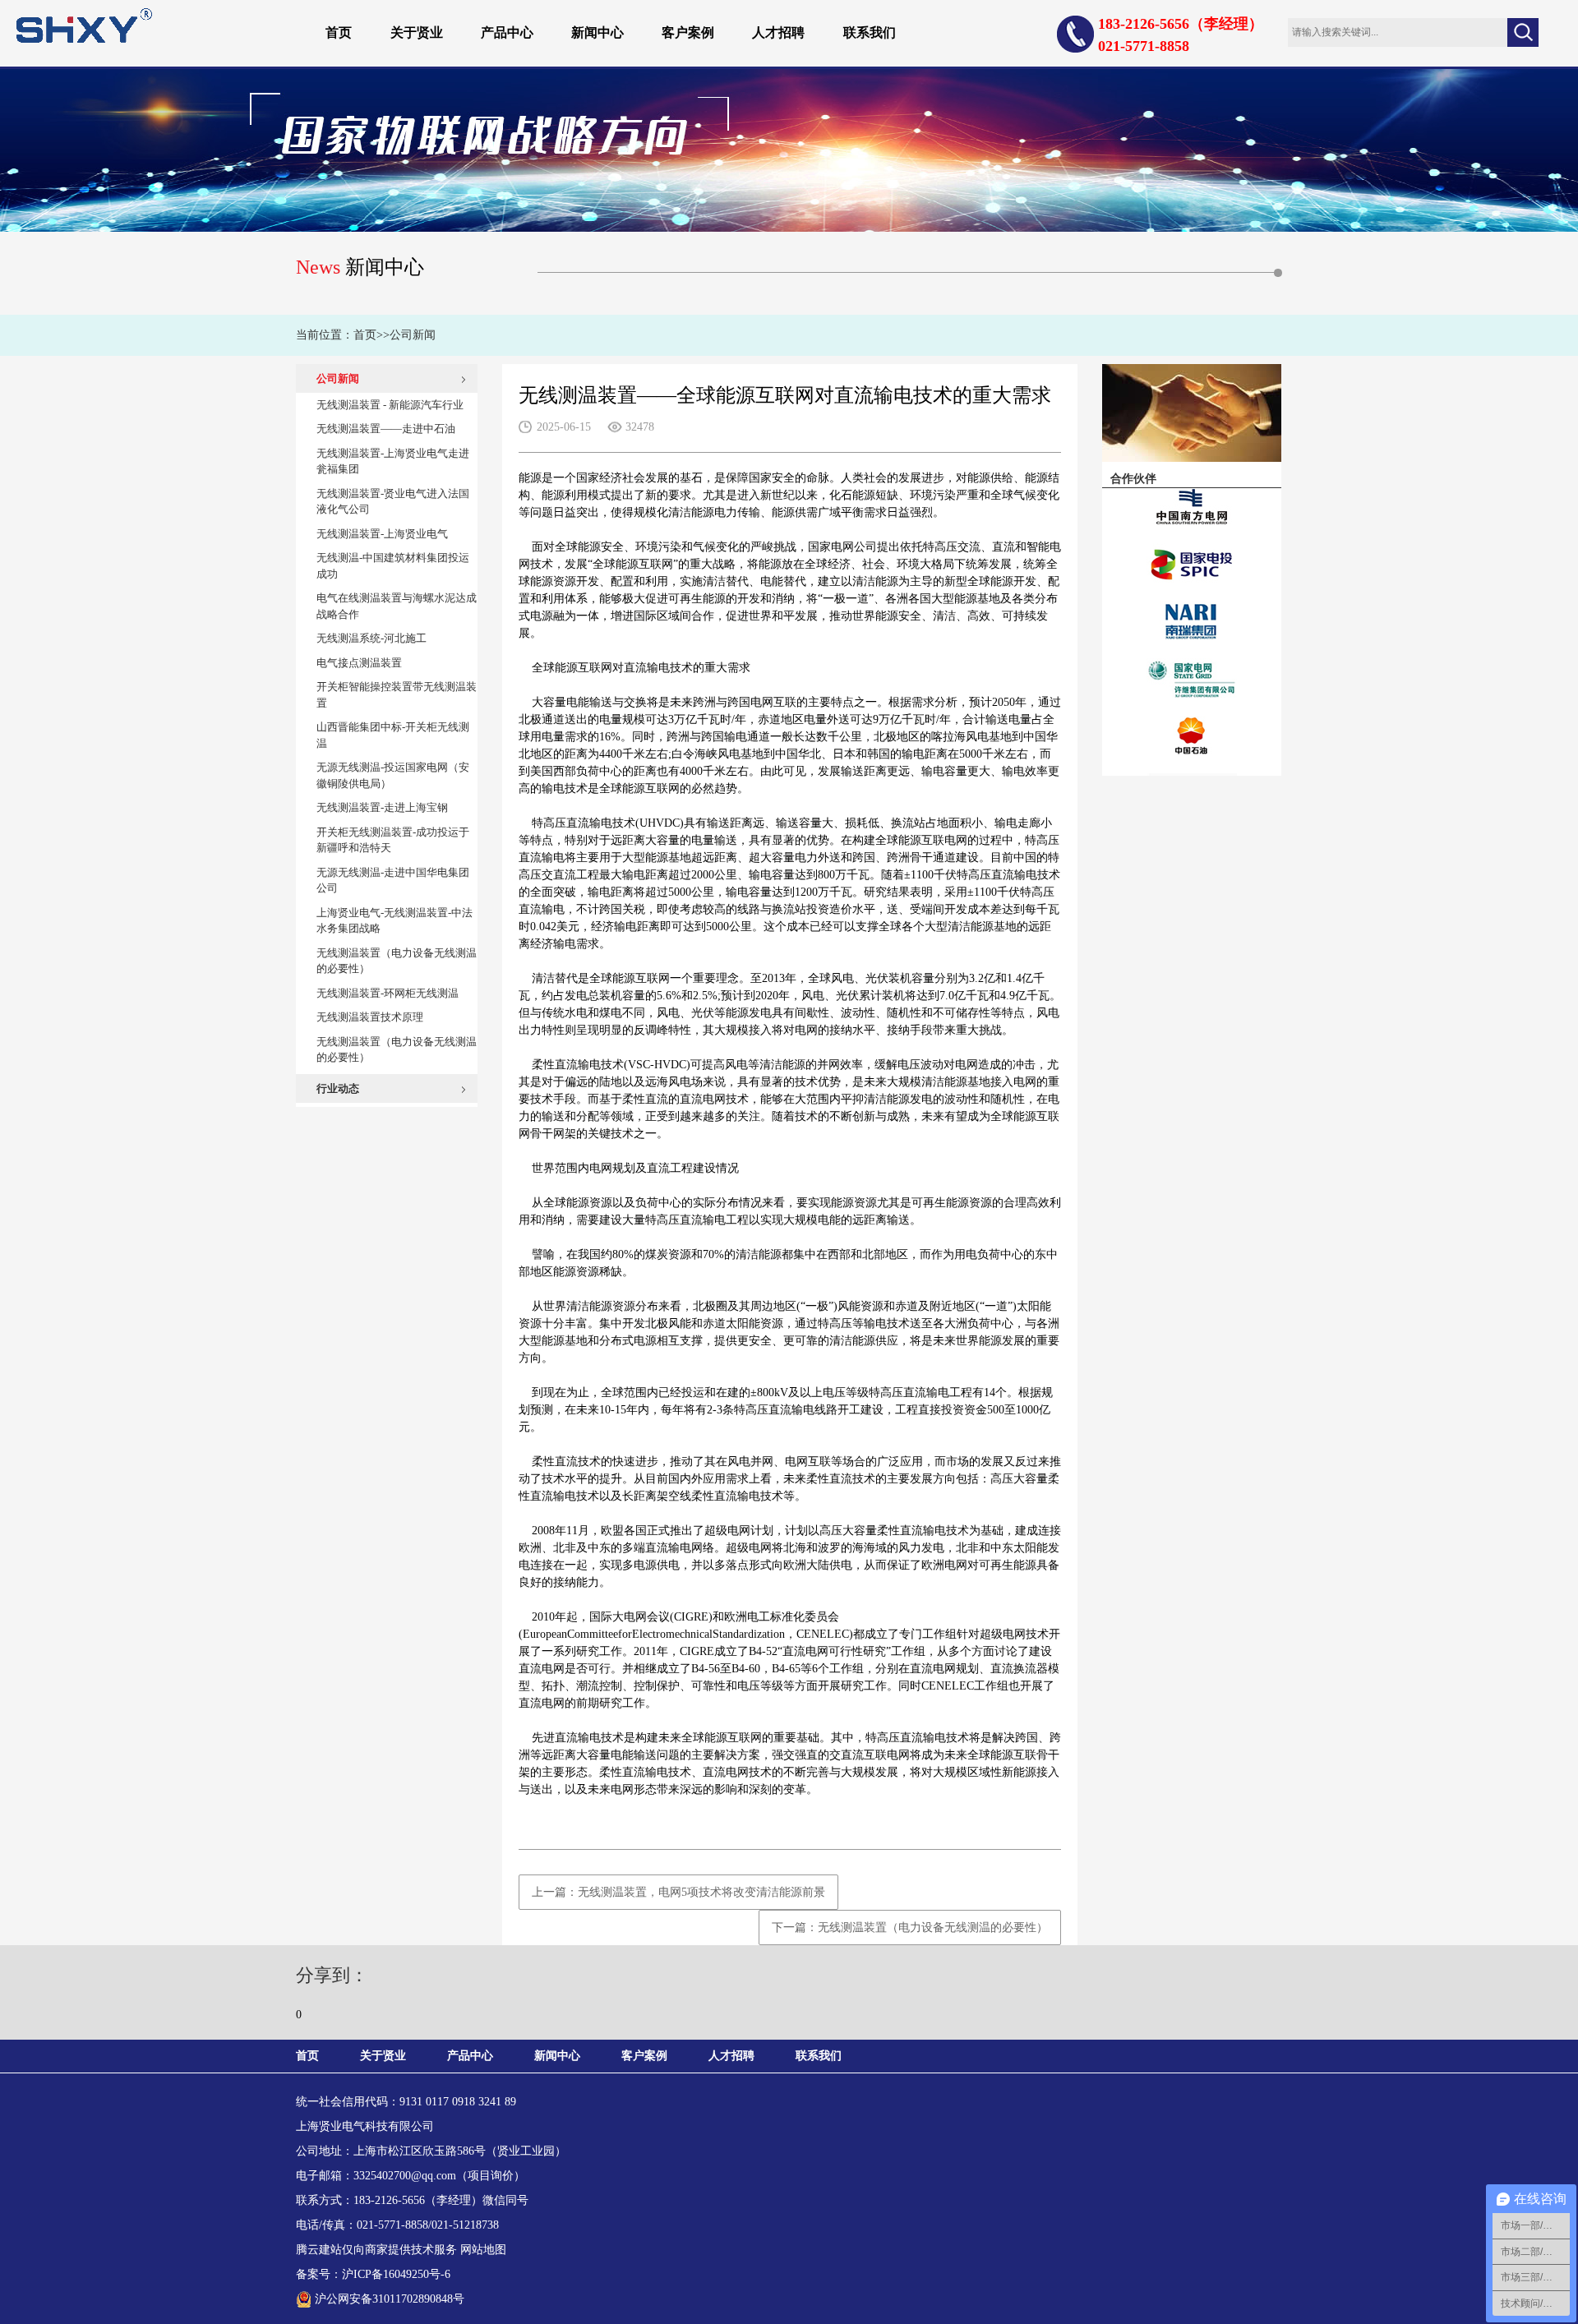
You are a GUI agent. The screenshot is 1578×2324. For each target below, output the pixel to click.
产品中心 (507, 32)
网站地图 (483, 2250)
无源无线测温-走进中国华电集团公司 (393, 881)
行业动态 (338, 1088)
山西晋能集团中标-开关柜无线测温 (393, 735)
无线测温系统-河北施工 (371, 638)
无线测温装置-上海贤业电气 (382, 534)
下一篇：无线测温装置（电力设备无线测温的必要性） (910, 1927)
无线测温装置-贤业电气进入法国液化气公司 (393, 502)
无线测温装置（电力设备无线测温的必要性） (397, 961)
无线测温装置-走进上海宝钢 (382, 807)
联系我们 (870, 32)
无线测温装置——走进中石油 (386, 429)
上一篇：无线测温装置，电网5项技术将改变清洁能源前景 (678, 1892)
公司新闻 (413, 335)
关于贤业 (417, 32)
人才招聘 (778, 32)
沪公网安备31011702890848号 (390, 2299)
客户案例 (688, 32)
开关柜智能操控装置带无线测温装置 (397, 695)
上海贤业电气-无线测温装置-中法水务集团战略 (394, 921)
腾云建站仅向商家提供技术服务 (376, 2250)
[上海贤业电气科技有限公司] (84, 24)
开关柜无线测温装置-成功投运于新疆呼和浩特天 (393, 840)
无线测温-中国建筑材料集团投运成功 (393, 566)
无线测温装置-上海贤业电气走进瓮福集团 (393, 461)
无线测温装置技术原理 (370, 1017)
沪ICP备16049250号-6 (396, 2274)
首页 (339, 32)
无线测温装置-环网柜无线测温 (388, 993)
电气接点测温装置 (359, 663)
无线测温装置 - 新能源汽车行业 (390, 405)
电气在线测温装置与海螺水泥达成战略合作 (397, 606)
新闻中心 (598, 32)
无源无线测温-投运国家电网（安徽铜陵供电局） (393, 775)
